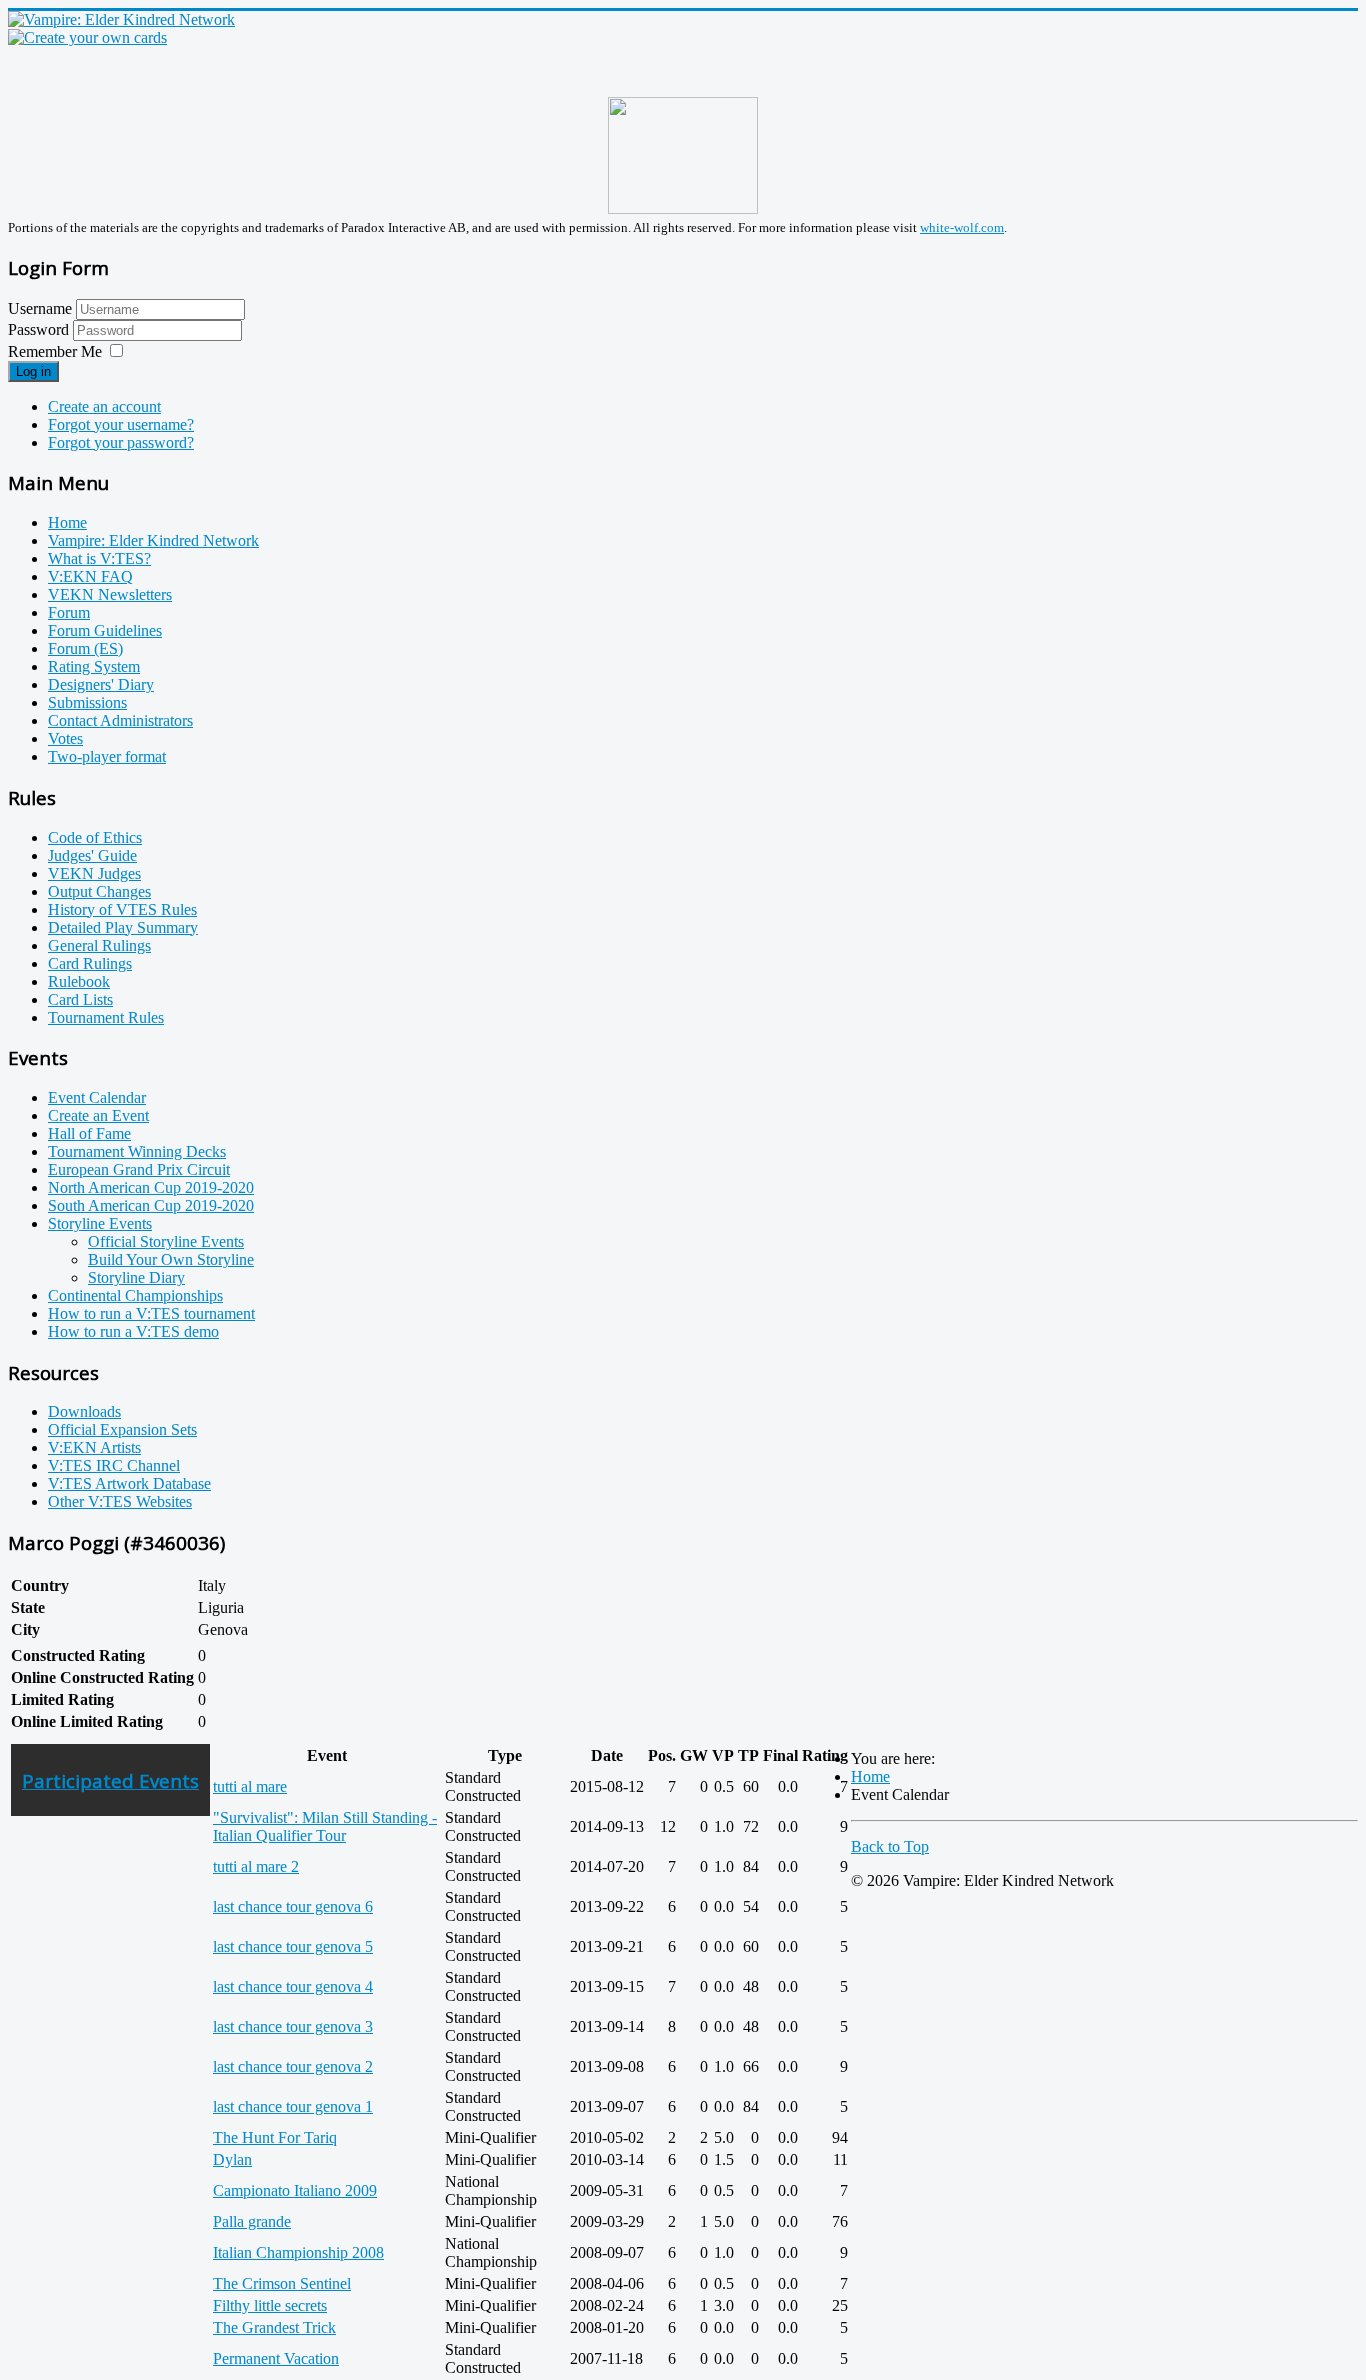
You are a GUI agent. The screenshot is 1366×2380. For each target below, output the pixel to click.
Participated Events (110, 1780)
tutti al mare (250, 1786)
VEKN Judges (94, 873)
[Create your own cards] (87, 37)
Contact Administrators (120, 720)
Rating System (94, 666)
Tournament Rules (106, 1017)
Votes (65, 738)
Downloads (84, 1411)
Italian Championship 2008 (298, 2252)
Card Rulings (90, 963)
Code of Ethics (95, 837)
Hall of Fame (89, 1133)
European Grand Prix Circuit (139, 1169)
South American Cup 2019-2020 (151, 1205)
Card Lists (80, 999)
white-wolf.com (962, 227)
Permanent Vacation (276, 2358)
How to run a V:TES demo (133, 1331)
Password (40, 329)
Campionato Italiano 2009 (295, 2190)
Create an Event (98, 1115)
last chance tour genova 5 (293, 1946)
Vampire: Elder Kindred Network (153, 540)
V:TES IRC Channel (114, 1465)
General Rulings (99, 945)
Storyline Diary (136, 1277)
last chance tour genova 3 (293, 2026)
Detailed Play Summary (123, 927)
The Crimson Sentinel (282, 2283)
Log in (33, 371)
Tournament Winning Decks (137, 1151)
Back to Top (890, 1846)
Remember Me (55, 351)
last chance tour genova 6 (293, 1906)
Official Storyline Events (166, 1241)
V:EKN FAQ (90, 576)
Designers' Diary (101, 684)
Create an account (104, 406)
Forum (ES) (85, 648)
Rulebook (79, 981)
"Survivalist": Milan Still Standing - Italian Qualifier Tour (325, 1826)
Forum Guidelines (105, 630)
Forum (69, 612)
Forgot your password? (121, 442)
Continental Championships (135, 1295)
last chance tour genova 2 (293, 2066)
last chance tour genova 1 (293, 2106)
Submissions (87, 702)
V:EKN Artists (94, 1447)
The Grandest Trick (274, 2327)
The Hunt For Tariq (275, 2137)
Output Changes (99, 891)
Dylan (232, 2159)
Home (67, 522)
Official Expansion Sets (122, 1429)
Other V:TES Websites (120, 1501)
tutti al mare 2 (256, 1866)
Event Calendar (97, 1097)
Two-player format (107, 756)
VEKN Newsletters (110, 594)
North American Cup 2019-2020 (151, 1187)
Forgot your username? (121, 424)
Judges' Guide (92, 855)
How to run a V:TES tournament (151, 1313)
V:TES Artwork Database (129, 1483)
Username (40, 308)
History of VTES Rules (122, 909)
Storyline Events (100, 1223)
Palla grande (252, 2221)
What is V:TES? (99, 558)
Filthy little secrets (270, 2305)
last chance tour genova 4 (293, 1986)
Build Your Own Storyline (171, 1259)
